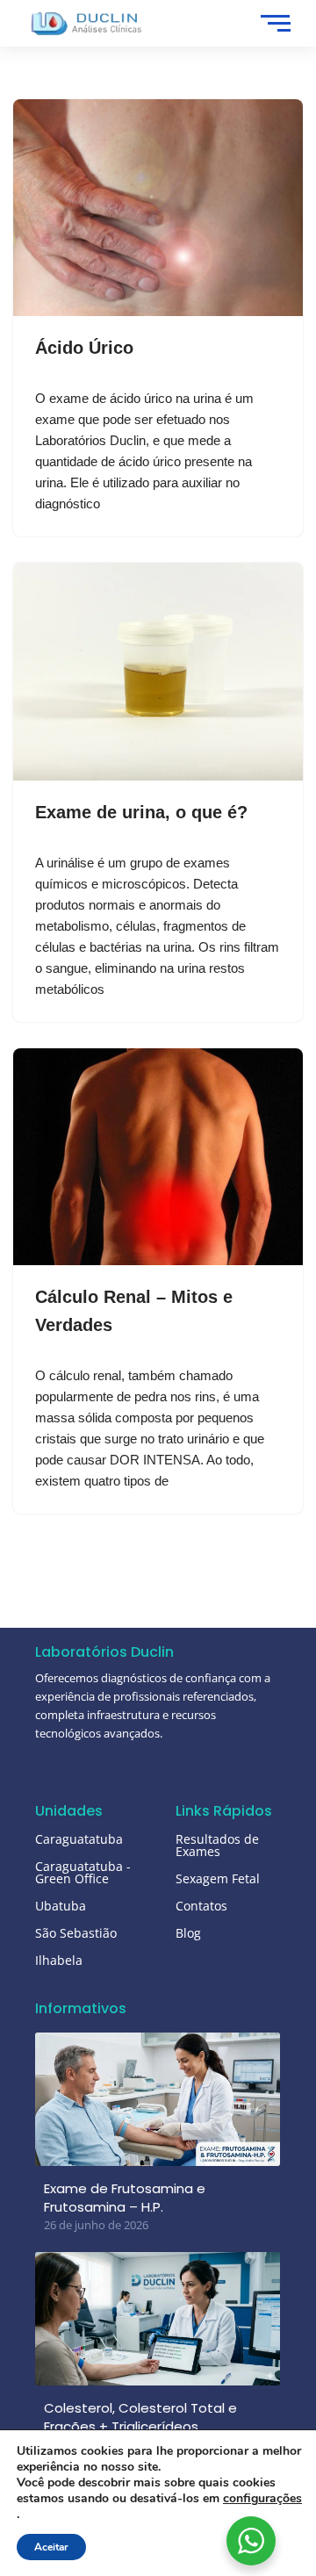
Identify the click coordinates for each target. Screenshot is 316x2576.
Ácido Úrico (84, 348)
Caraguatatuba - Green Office (83, 1872)
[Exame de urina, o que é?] (158, 672)
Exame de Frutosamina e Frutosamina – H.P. (125, 2198)
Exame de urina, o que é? (141, 812)
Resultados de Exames (217, 1845)
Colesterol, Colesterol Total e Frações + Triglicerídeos (140, 2417)
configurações (262, 2499)
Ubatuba (61, 1906)
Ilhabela (59, 1960)
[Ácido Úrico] (158, 208)
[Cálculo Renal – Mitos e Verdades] (158, 1157)
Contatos (201, 1906)
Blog (188, 1933)
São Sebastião (76, 1933)
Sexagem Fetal (218, 1878)
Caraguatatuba (79, 1839)
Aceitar (51, 2547)
